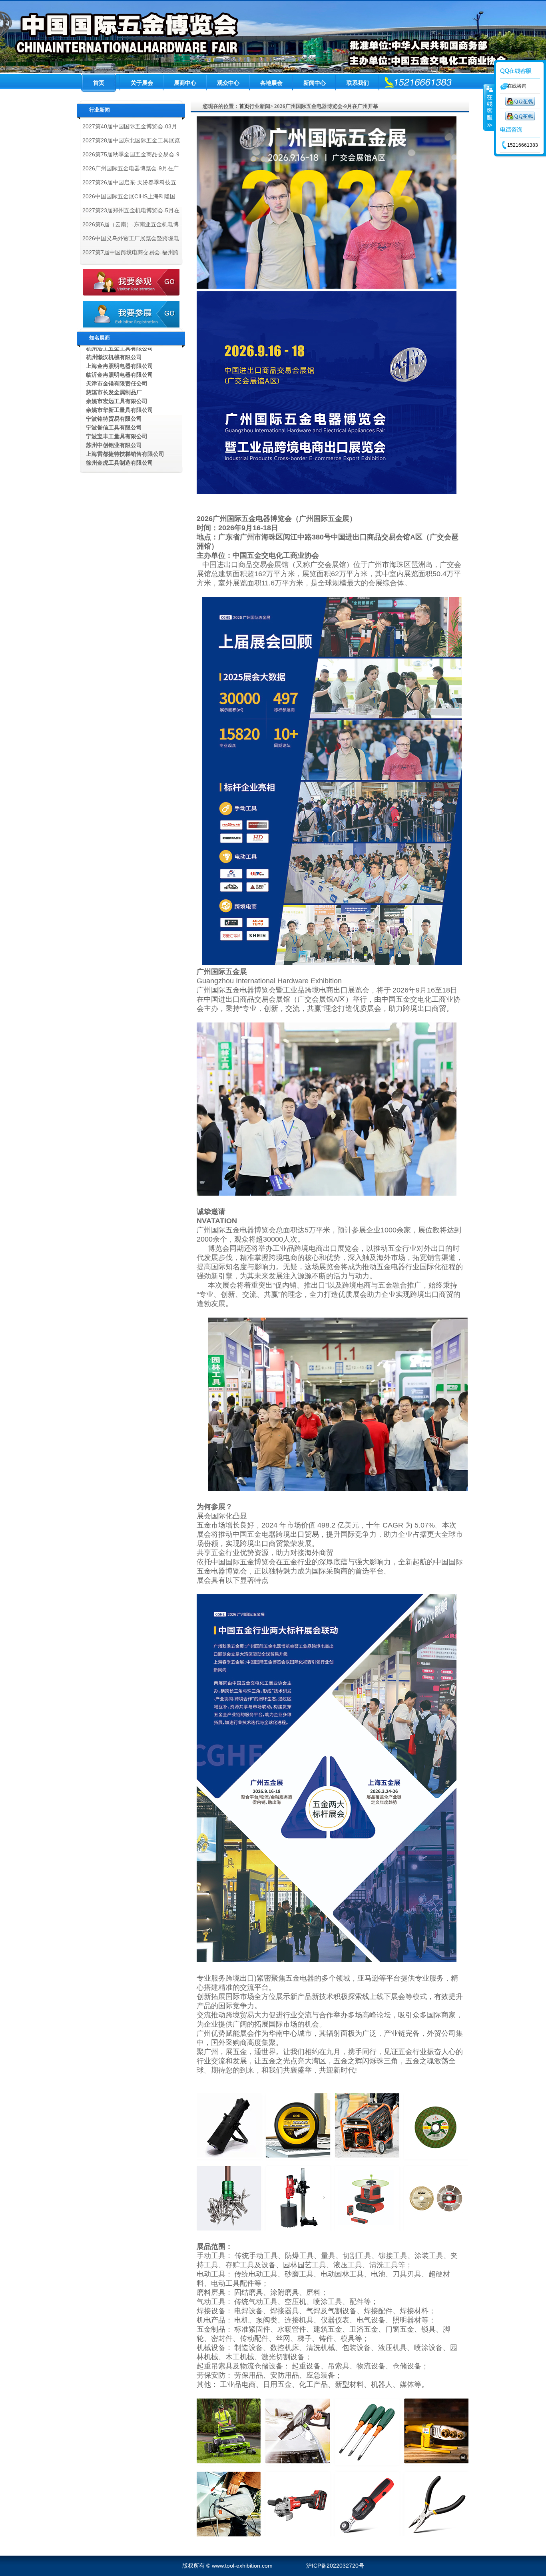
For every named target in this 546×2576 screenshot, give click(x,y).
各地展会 (271, 83)
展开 (489, 108)
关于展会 (142, 83)
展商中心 (185, 83)
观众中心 (228, 83)
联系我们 (358, 83)
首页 (99, 83)
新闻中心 (315, 83)
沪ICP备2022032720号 (335, 2566)
